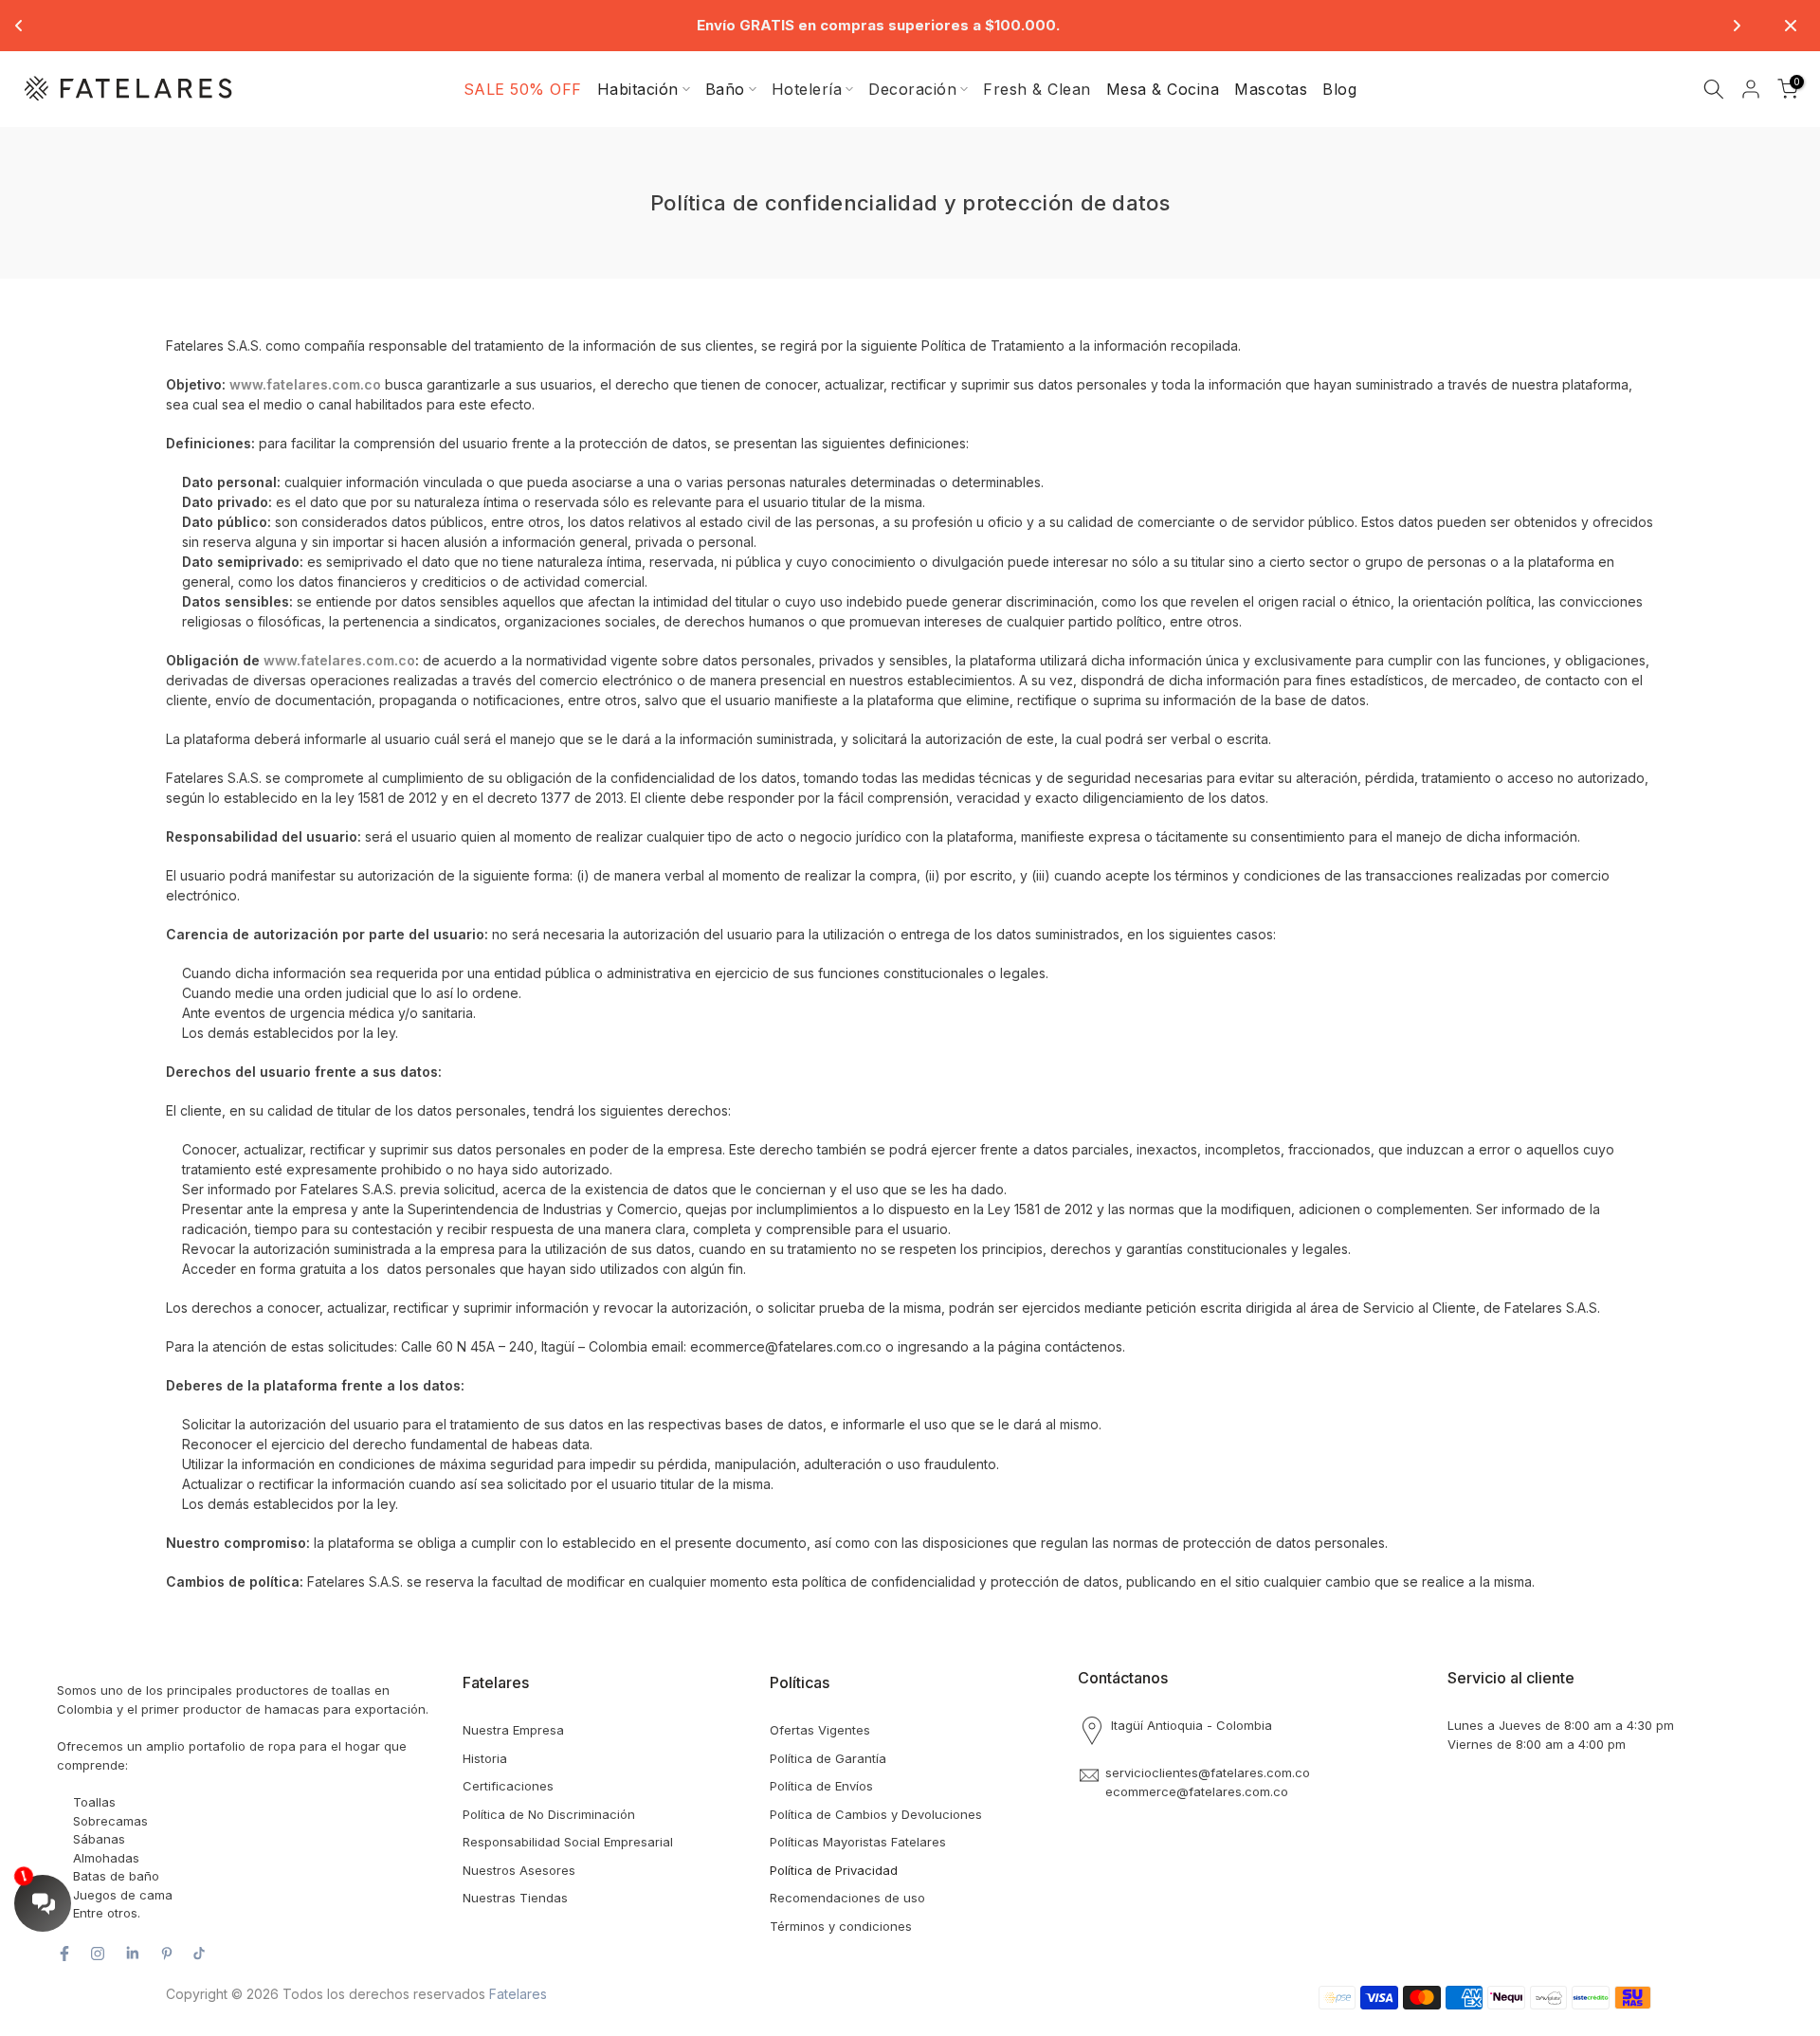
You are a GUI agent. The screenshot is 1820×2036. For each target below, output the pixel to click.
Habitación (638, 89)
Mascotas (1271, 89)
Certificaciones (508, 1786)
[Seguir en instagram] (98, 1954)
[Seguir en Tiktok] (199, 1954)
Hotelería (807, 89)
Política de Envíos (821, 1786)
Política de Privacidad (834, 1870)
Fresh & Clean (1037, 89)
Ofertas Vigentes (820, 1730)
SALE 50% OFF (523, 89)
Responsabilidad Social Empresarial (568, 1842)
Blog (1339, 89)
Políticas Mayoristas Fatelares (858, 1842)
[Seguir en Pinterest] (167, 1954)
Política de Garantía (828, 1758)
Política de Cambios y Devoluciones (876, 1814)
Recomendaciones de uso (847, 1898)
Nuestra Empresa (513, 1730)
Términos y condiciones (841, 1926)
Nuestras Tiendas (515, 1898)
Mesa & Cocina (1163, 89)
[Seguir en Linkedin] (132, 1954)
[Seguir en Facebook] (64, 1954)
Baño (725, 89)
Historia (485, 1758)
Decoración (912, 89)
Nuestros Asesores (519, 1870)
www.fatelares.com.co (305, 384)
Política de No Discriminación (549, 1814)
